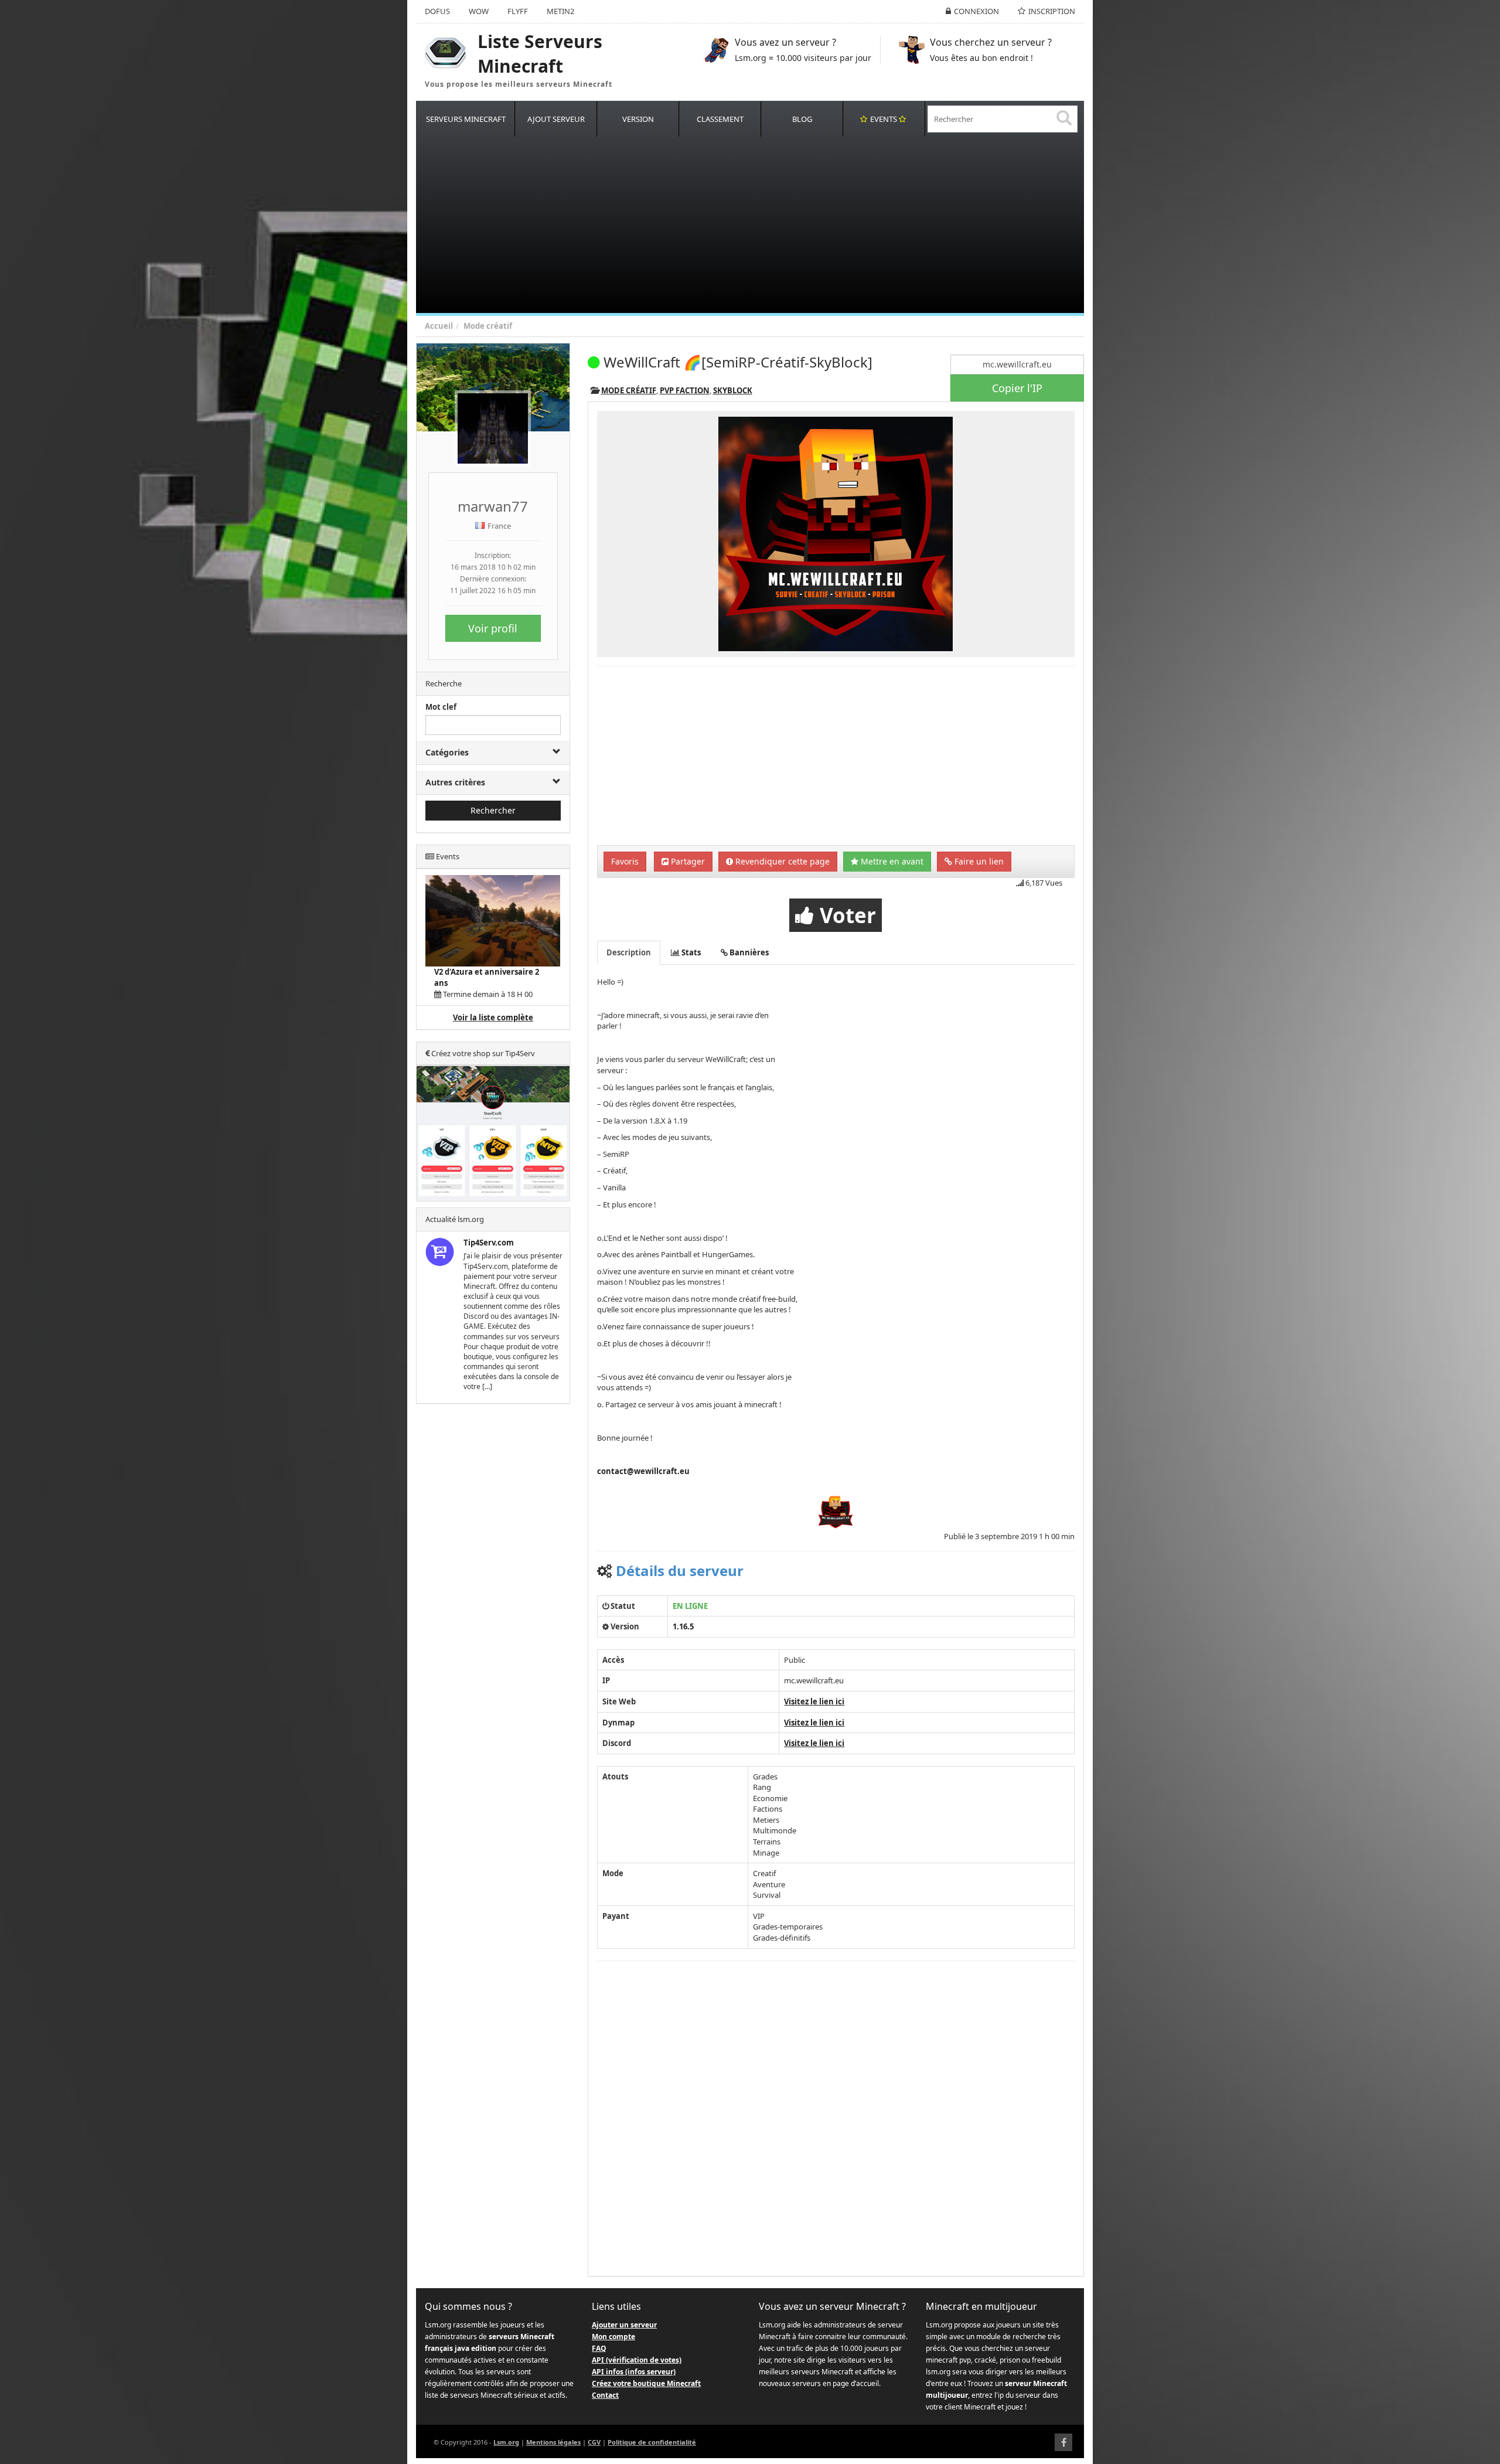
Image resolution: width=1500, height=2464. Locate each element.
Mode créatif (488, 326)
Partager (687, 861)
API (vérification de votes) (637, 2360)
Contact (605, 2395)
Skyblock (733, 390)
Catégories (447, 752)
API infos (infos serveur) (634, 2372)
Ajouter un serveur (624, 2325)
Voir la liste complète (493, 1017)
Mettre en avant (891, 861)
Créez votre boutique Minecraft (646, 2383)
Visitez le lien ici (814, 1701)
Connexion (976, 11)
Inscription (1052, 11)
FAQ (599, 2348)
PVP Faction (685, 390)
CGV (594, 2442)
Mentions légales (553, 2442)
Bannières (748, 952)
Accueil (439, 326)
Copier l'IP (1017, 388)
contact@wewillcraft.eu (643, 1471)
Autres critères (455, 782)
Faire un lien (978, 861)
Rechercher (493, 810)
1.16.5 (683, 1626)
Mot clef (441, 707)
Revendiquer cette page (781, 861)
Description (629, 952)
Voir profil (493, 628)
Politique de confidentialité (652, 2442)
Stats (690, 952)
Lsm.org (506, 2442)
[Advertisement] (768, 225)
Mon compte (613, 2337)
